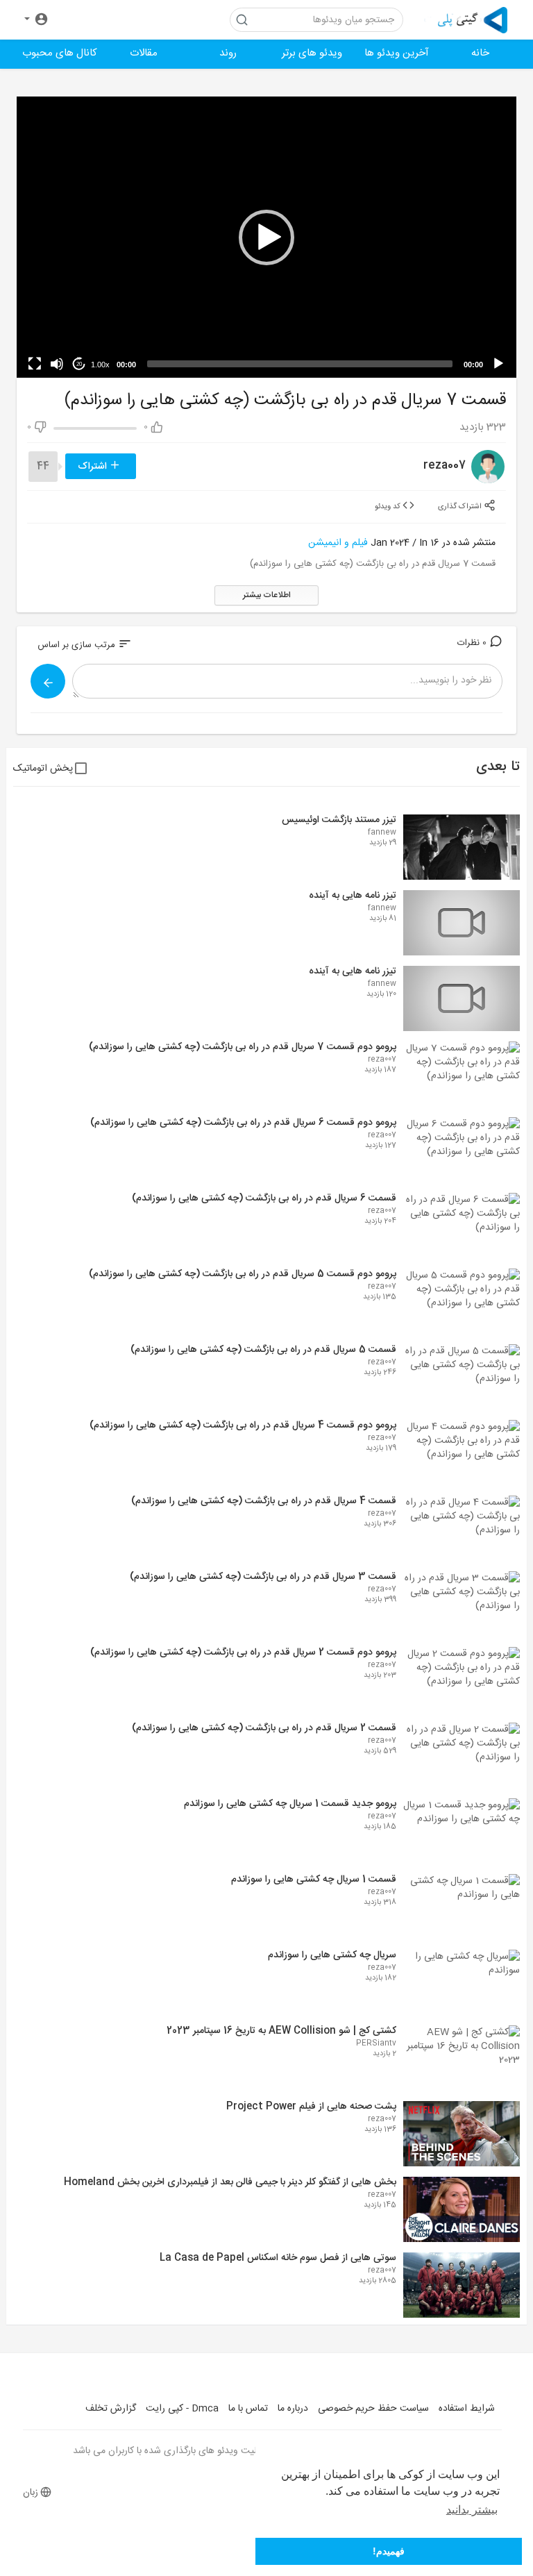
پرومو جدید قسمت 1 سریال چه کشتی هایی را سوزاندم (290, 1804)
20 (79, 364)
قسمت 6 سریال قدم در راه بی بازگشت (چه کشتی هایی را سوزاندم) (264, 1198)
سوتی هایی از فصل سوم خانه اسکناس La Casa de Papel (278, 2258)
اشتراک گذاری (461, 506)
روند (228, 53)
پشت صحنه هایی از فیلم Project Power (311, 2107)
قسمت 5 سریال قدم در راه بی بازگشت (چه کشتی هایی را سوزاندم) (263, 1350)
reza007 (445, 466)
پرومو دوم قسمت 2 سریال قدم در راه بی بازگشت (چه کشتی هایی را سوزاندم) (243, 1653)
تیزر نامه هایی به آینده (353, 896)
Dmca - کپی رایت (182, 2409)
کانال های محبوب (60, 53)
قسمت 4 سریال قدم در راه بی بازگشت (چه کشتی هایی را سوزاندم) (264, 1501)
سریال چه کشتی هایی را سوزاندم (332, 1955)
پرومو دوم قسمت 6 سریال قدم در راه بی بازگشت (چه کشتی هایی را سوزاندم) (243, 1123)
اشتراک (94, 467)
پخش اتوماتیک (43, 769)
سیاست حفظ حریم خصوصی (373, 2409)
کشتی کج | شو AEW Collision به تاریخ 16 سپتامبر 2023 (281, 2031)
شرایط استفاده (467, 2409)
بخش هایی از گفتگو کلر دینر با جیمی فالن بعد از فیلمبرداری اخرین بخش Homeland (230, 2182)
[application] (266, 237)
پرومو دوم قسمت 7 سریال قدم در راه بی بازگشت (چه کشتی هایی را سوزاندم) (243, 1047)
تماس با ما (248, 2409)
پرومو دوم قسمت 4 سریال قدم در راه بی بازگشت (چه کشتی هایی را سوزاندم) (243, 1425)
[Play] (498, 364)
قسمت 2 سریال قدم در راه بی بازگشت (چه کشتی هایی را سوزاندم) (264, 1728)
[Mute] (57, 364)
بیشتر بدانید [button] (472, 2510)
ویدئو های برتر (312, 53)
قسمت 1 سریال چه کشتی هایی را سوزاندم (314, 1880)
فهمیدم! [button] (389, 2551)
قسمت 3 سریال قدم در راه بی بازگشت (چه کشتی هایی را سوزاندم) (263, 1577)
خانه (480, 53)
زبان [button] (31, 2493)
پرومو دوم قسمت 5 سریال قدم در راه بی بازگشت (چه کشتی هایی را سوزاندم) (243, 1274)
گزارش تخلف (111, 2409)
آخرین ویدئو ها (397, 53)
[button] (36, 20)
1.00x (100, 365)
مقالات (144, 53)
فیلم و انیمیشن (338, 543)
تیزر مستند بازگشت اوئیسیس (339, 820)
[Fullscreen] (35, 364)
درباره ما (293, 2409)
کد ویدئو (389, 506)
